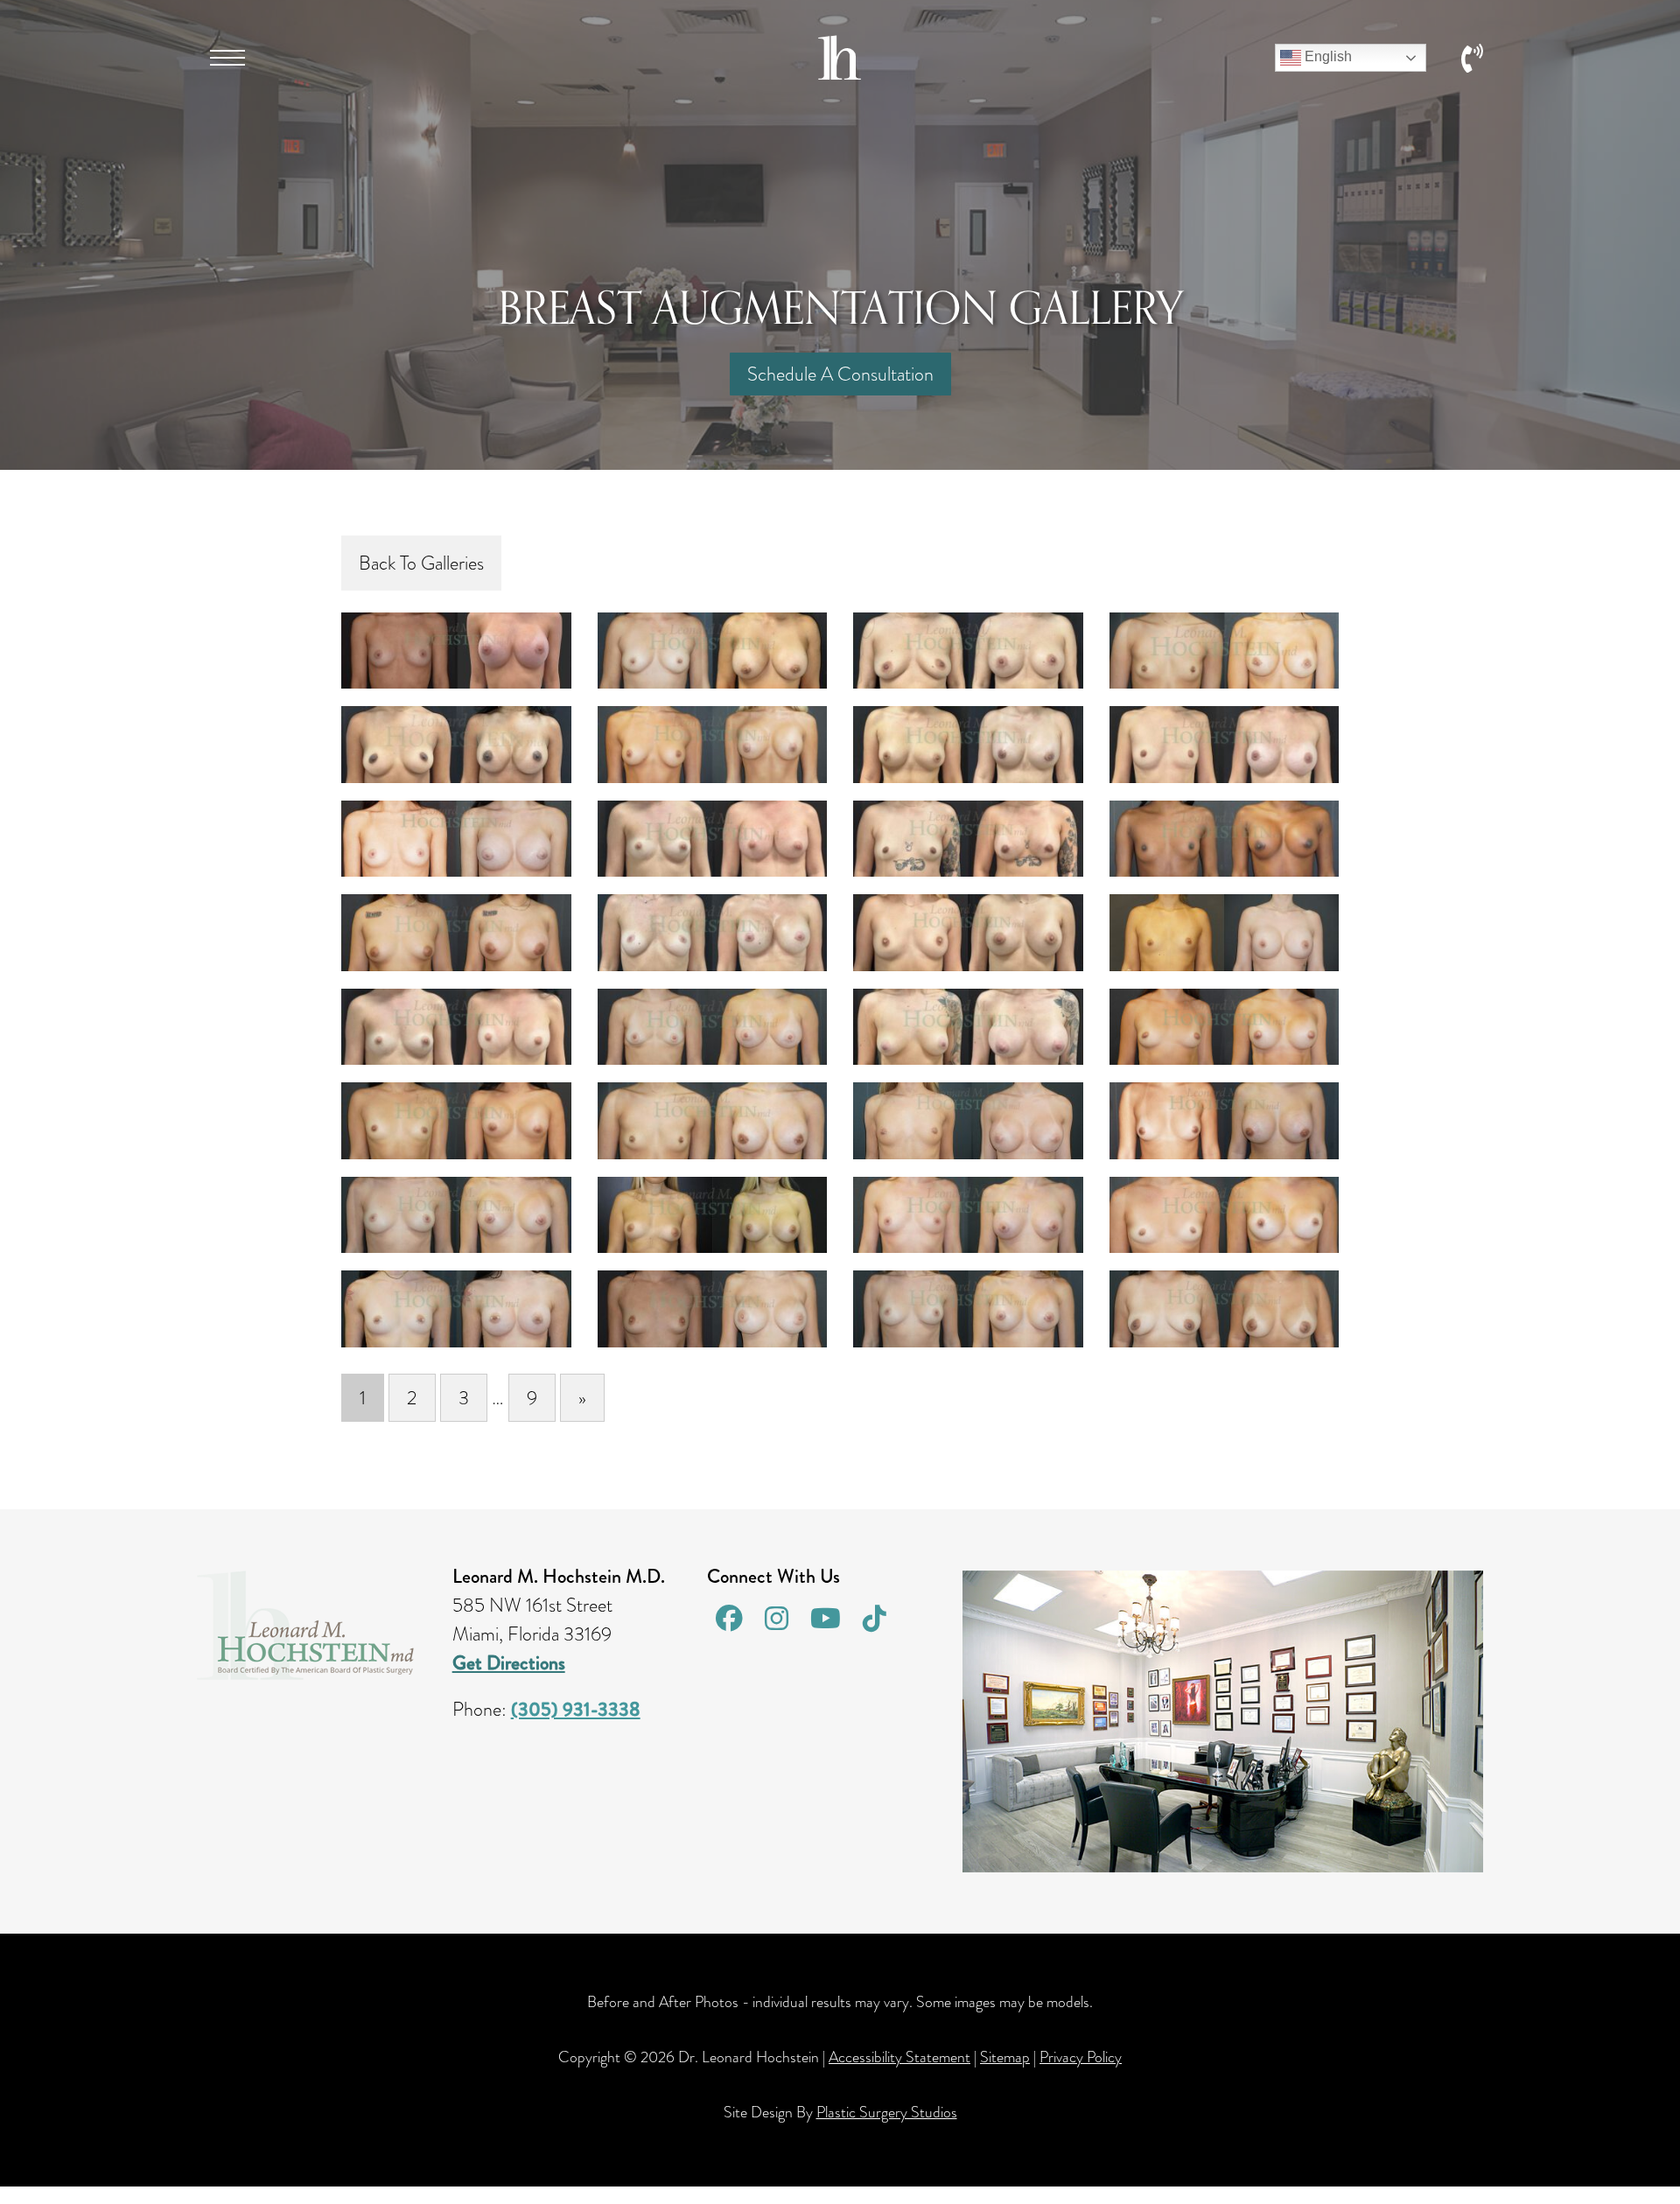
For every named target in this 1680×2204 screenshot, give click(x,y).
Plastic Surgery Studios (887, 2112)
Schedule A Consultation (840, 374)
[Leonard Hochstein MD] (840, 73)
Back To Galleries (421, 563)
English (1326, 56)
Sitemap (1005, 2057)
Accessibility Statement (899, 2057)
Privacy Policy (1081, 2057)
